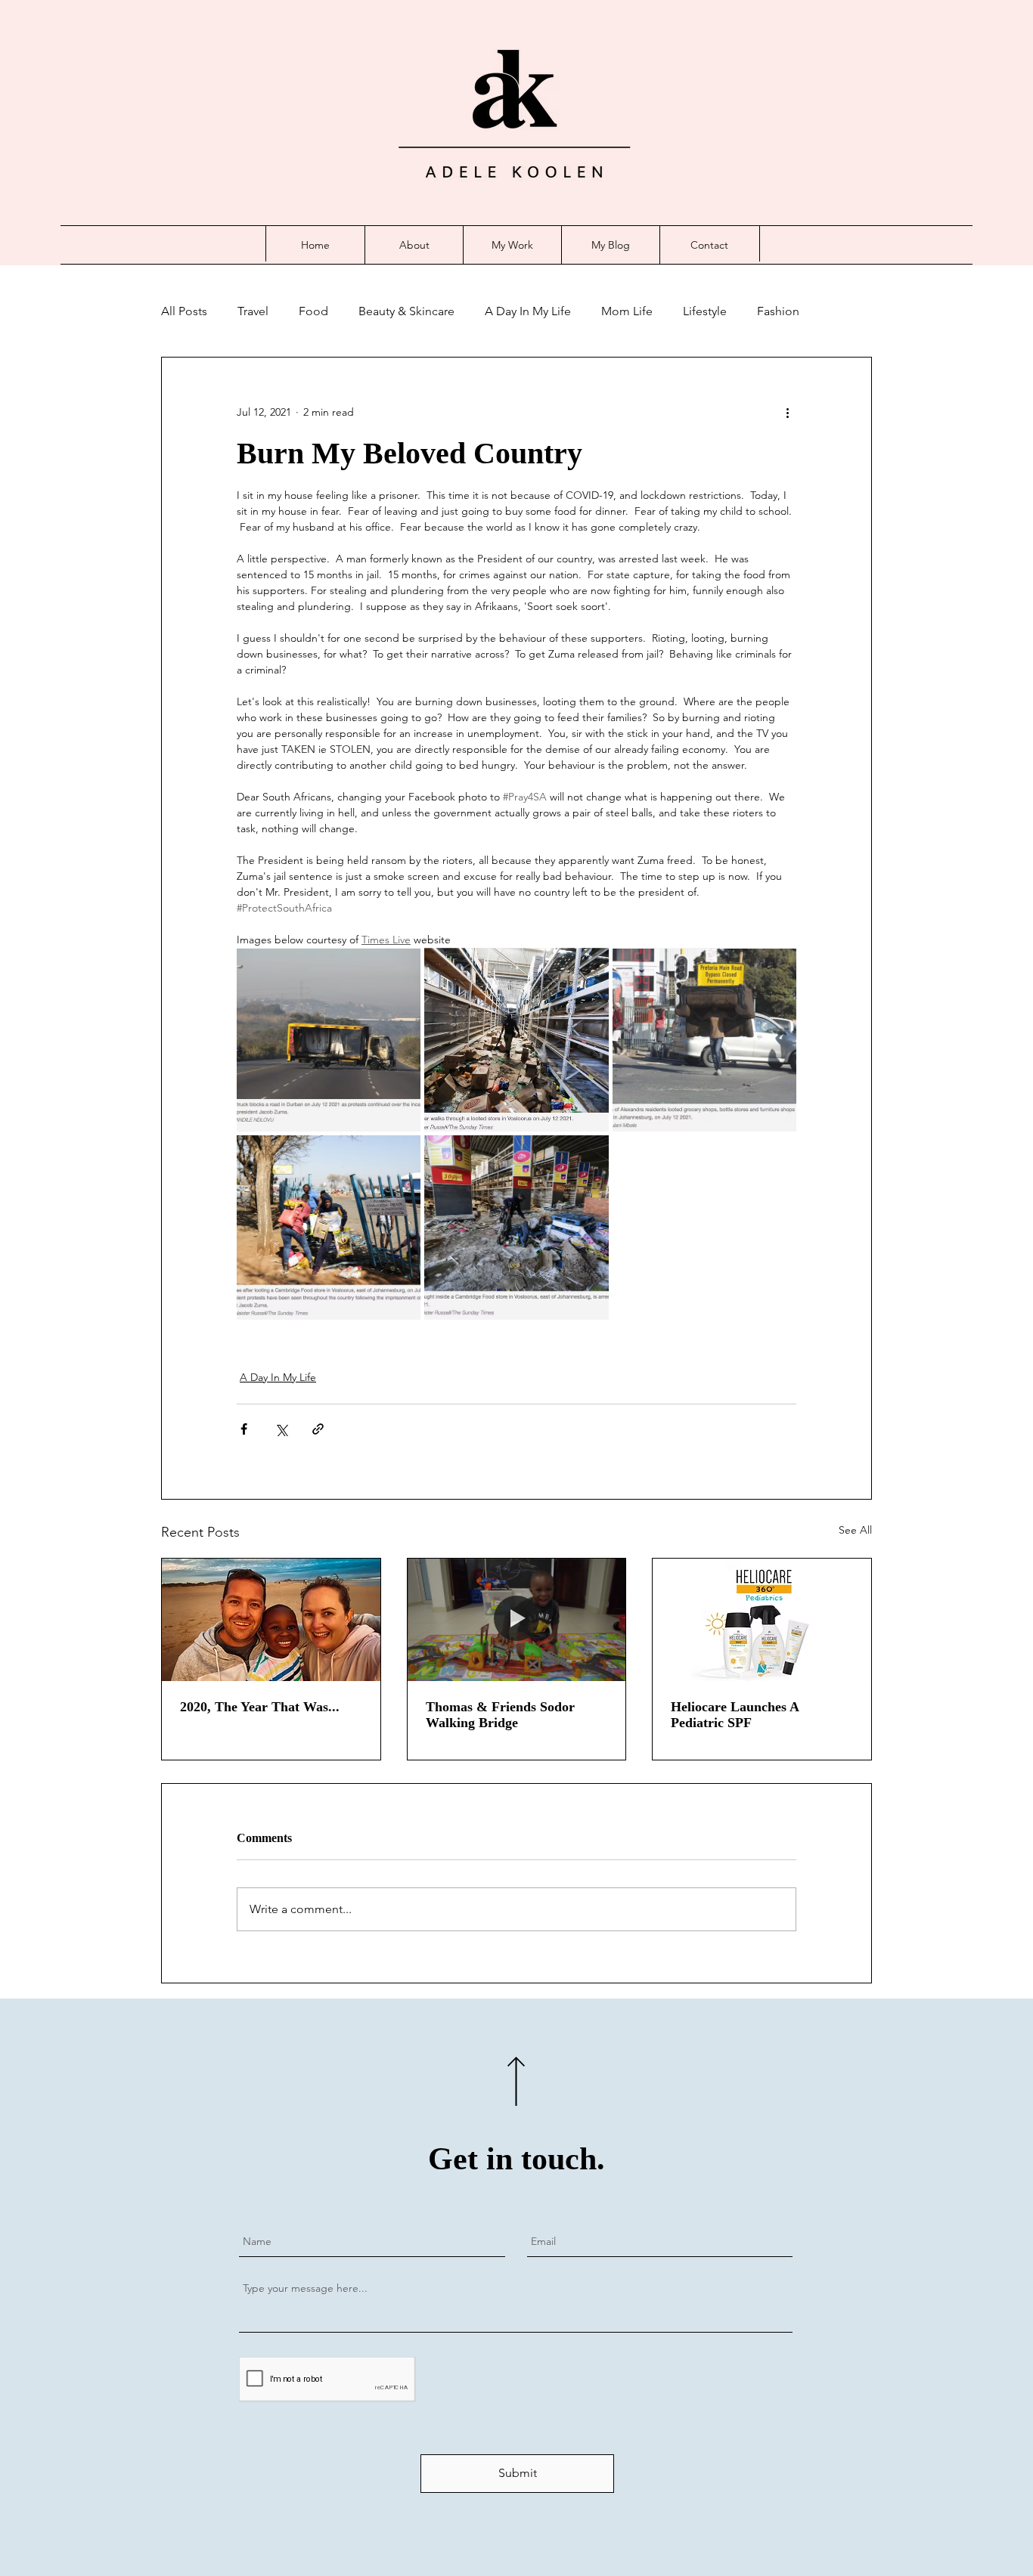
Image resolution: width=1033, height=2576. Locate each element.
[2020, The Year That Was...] (271, 1620)
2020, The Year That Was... (260, 1707)
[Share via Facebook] (244, 1429)
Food (313, 311)
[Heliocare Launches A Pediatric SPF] (762, 1620)
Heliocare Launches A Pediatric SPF (735, 1715)
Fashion (778, 311)
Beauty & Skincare (406, 311)
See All (855, 1530)
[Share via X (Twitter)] (281, 1429)
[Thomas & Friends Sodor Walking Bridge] (517, 1620)
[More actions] (787, 412)
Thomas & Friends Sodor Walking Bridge (500, 1715)
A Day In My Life (528, 311)
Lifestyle (705, 311)
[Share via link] (318, 1429)
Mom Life (627, 311)
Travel (253, 311)
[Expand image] (329, 1040)
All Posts (184, 311)
